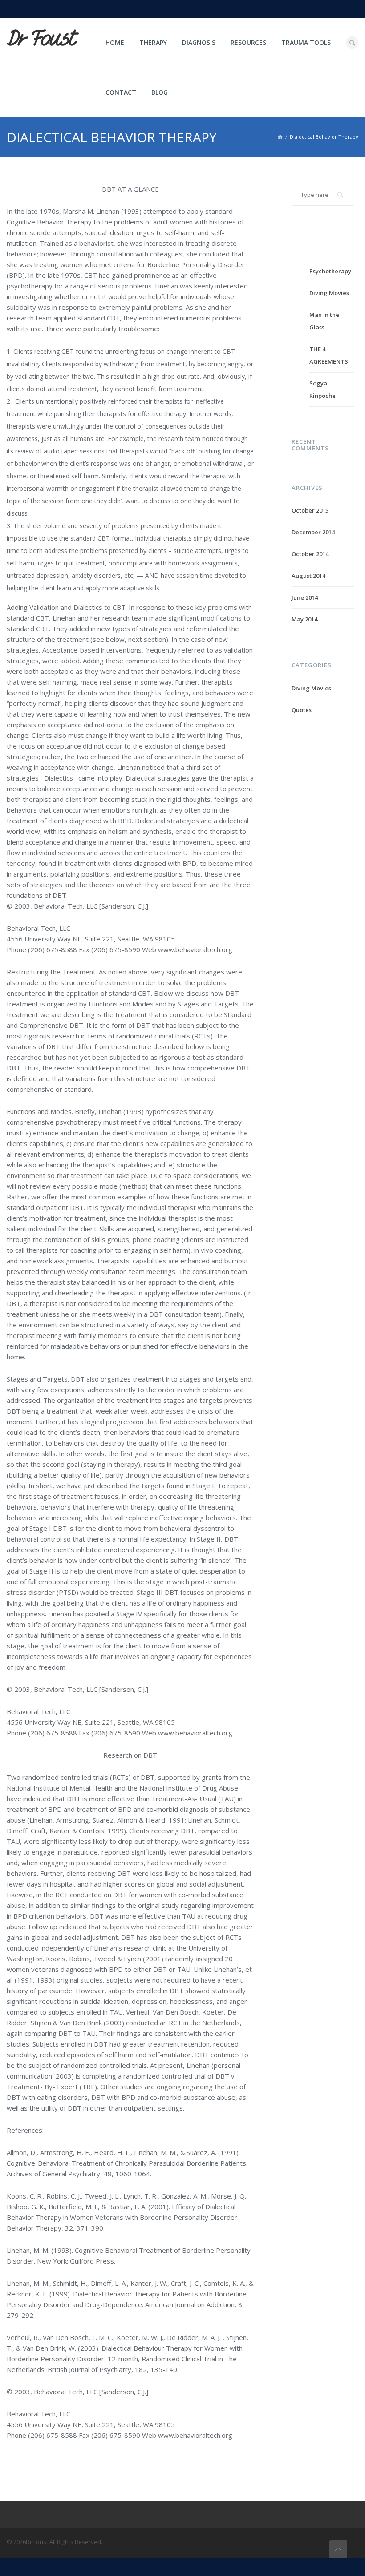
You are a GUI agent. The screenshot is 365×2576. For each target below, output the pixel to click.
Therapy (153, 42)
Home (115, 42)
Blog (160, 92)
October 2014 (310, 554)
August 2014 (308, 576)
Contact (121, 92)
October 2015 (310, 510)
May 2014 (304, 619)
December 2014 (313, 532)
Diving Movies (329, 293)
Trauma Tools (306, 42)
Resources (248, 42)
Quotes (302, 710)
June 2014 (305, 597)
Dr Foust (41, 39)
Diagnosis (199, 42)
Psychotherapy (330, 271)
